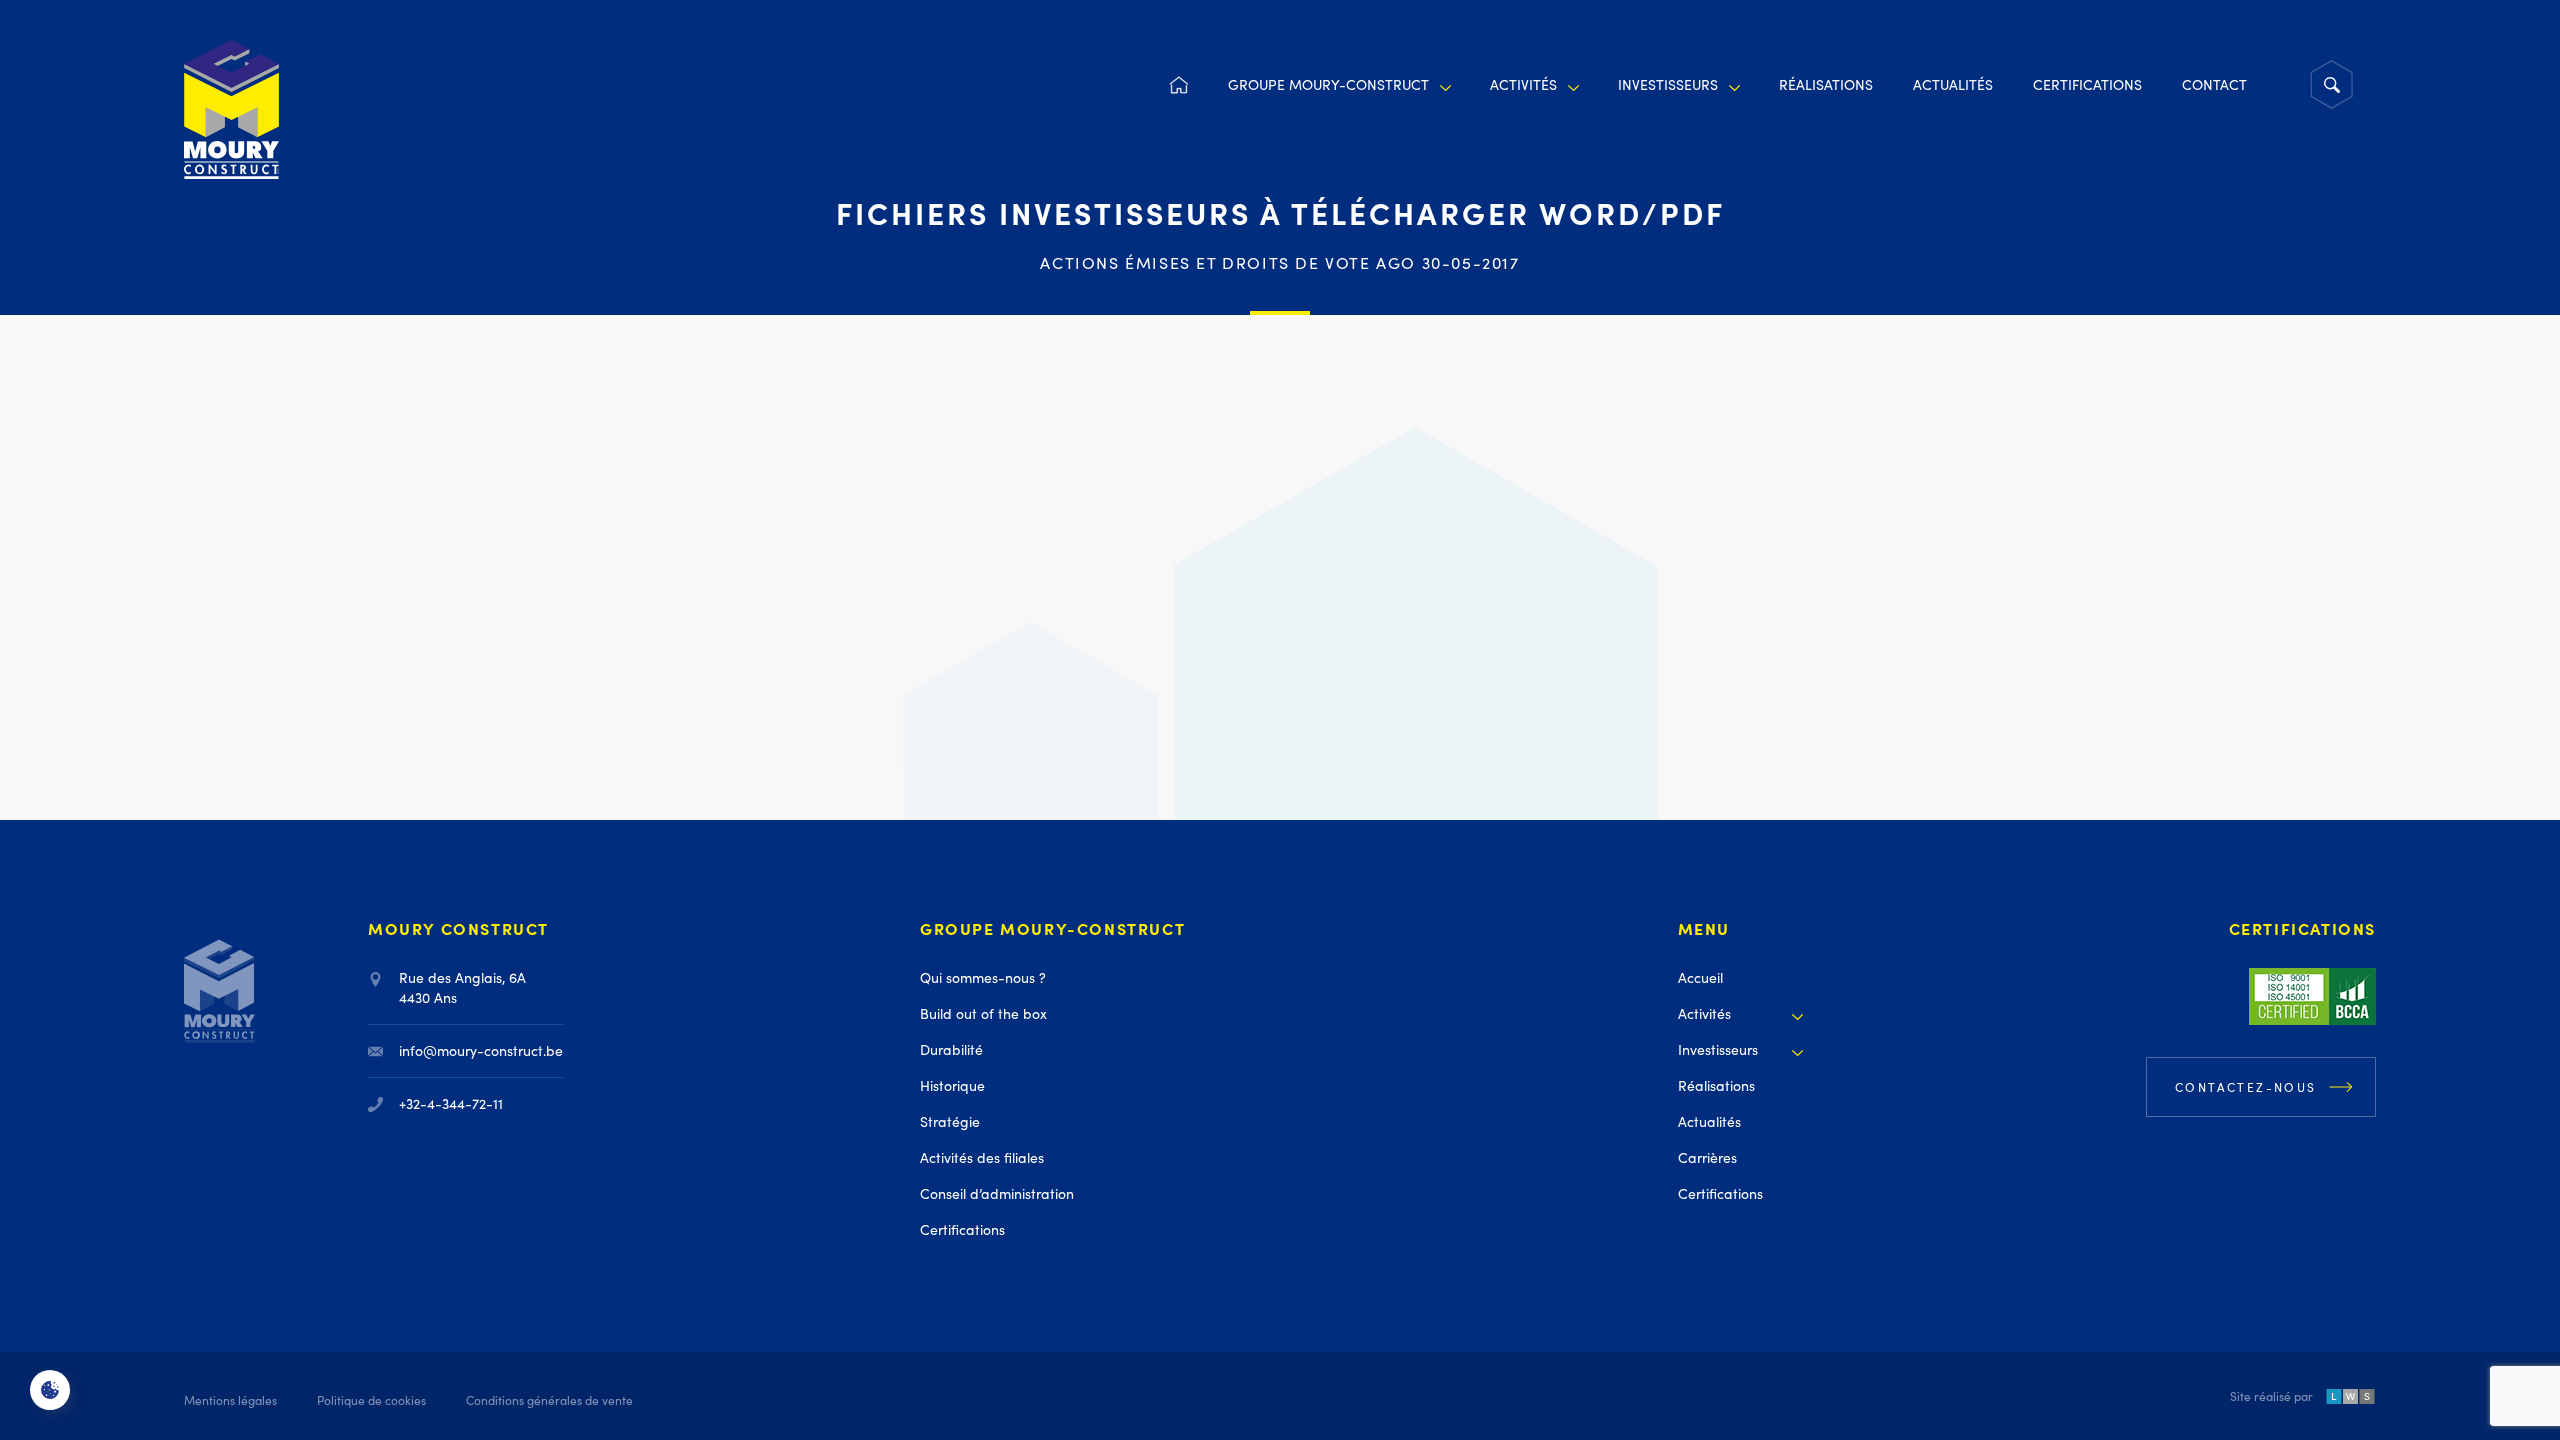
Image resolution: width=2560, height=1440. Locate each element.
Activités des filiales (982, 1157)
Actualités (1953, 84)
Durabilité (951, 1049)
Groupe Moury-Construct (1328, 84)
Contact (2214, 84)
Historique (952, 1085)
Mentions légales (230, 1400)
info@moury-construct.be (481, 1050)
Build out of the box (983, 1013)
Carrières (1707, 1157)
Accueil (1178, 85)
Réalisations (1826, 84)
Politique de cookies (371, 1400)
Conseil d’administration (997, 1193)
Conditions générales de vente (549, 1400)
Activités (1523, 84)
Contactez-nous (2246, 1087)
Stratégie (950, 1121)
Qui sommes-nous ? (983, 977)
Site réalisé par (2271, 1398)
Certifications (2087, 84)
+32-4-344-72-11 (451, 1103)
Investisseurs (1668, 84)
